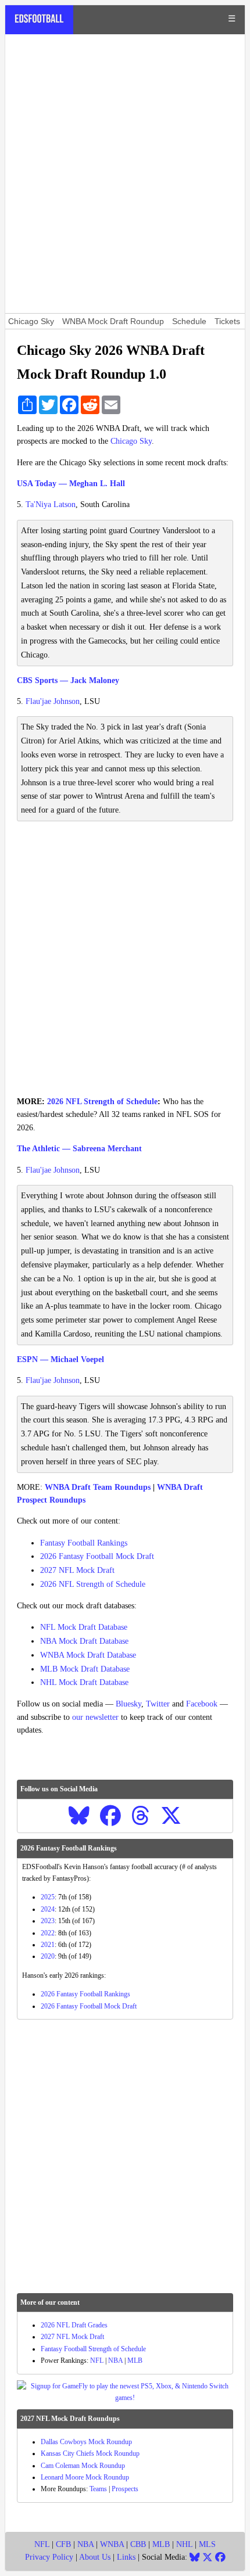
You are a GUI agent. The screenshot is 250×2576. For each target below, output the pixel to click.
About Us (95, 2557)
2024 (48, 1909)
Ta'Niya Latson (51, 504)
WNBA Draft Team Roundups (98, 1487)
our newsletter (95, 1717)
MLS (207, 2544)
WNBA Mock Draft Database (88, 1655)
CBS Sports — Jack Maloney (68, 680)
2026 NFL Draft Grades (74, 2325)
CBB (138, 2544)
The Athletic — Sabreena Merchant (79, 1149)
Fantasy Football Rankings (84, 1543)
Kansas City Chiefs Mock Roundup (90, 2453)
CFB (63, 2544)
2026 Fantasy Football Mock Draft (97, 1556)
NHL (184, 2544)
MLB (135, 2361)
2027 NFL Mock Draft (77, 1570)
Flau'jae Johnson (53, 701)
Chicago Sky (31, 321)
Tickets (227, 321)
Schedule (189, 321)
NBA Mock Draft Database (84, 1641)
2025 (48, 1897)
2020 (48, 1956)
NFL (97, 2361)
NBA (115, 2361)
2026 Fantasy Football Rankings (85, 1994)
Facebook (202, 1704)
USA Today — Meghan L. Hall (71, 484)
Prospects (125, 2489)
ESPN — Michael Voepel (60, 1359)
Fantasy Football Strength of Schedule (93, 2349)
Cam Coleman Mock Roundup (83, 2466)
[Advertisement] (125, 174)
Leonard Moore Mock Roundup (85, 2477)
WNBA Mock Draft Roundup (113, 321)
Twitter (158, 1704)
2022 (48, 1933)
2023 (48, 1921)
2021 (48, 1945)
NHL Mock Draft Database (84, 1682)
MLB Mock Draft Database (85, 1669)
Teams (98, 2489)
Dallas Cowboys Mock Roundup (86, 2442)
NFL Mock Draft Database (84, 1627)
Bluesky (128, 1704)
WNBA (112, 2544)
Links (126, 2557)
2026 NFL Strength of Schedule (102, 1102)
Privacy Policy (49, 2557)
